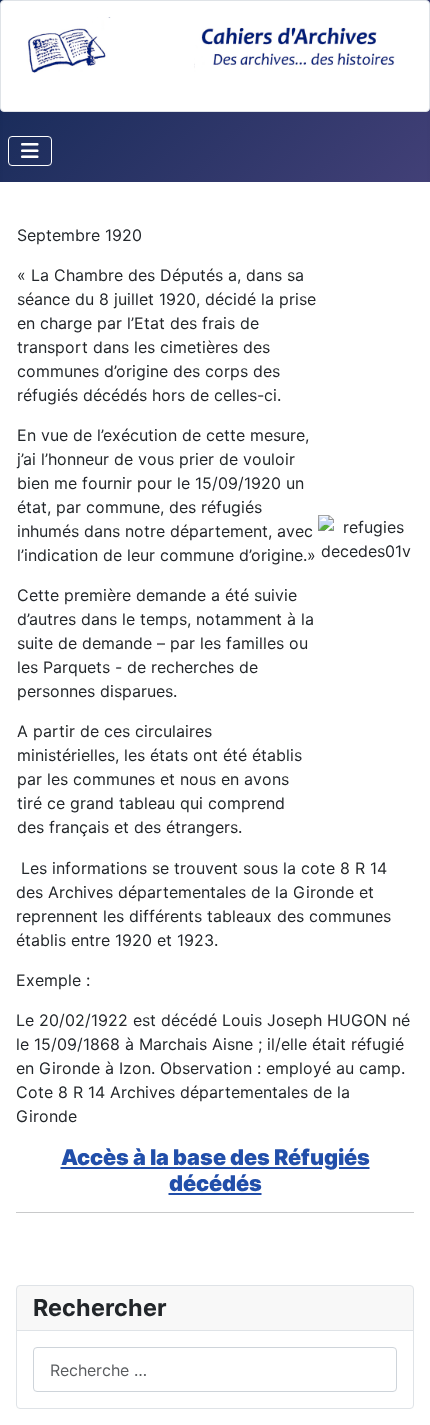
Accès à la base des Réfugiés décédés (215, 1170)
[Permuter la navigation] (30, 151)
